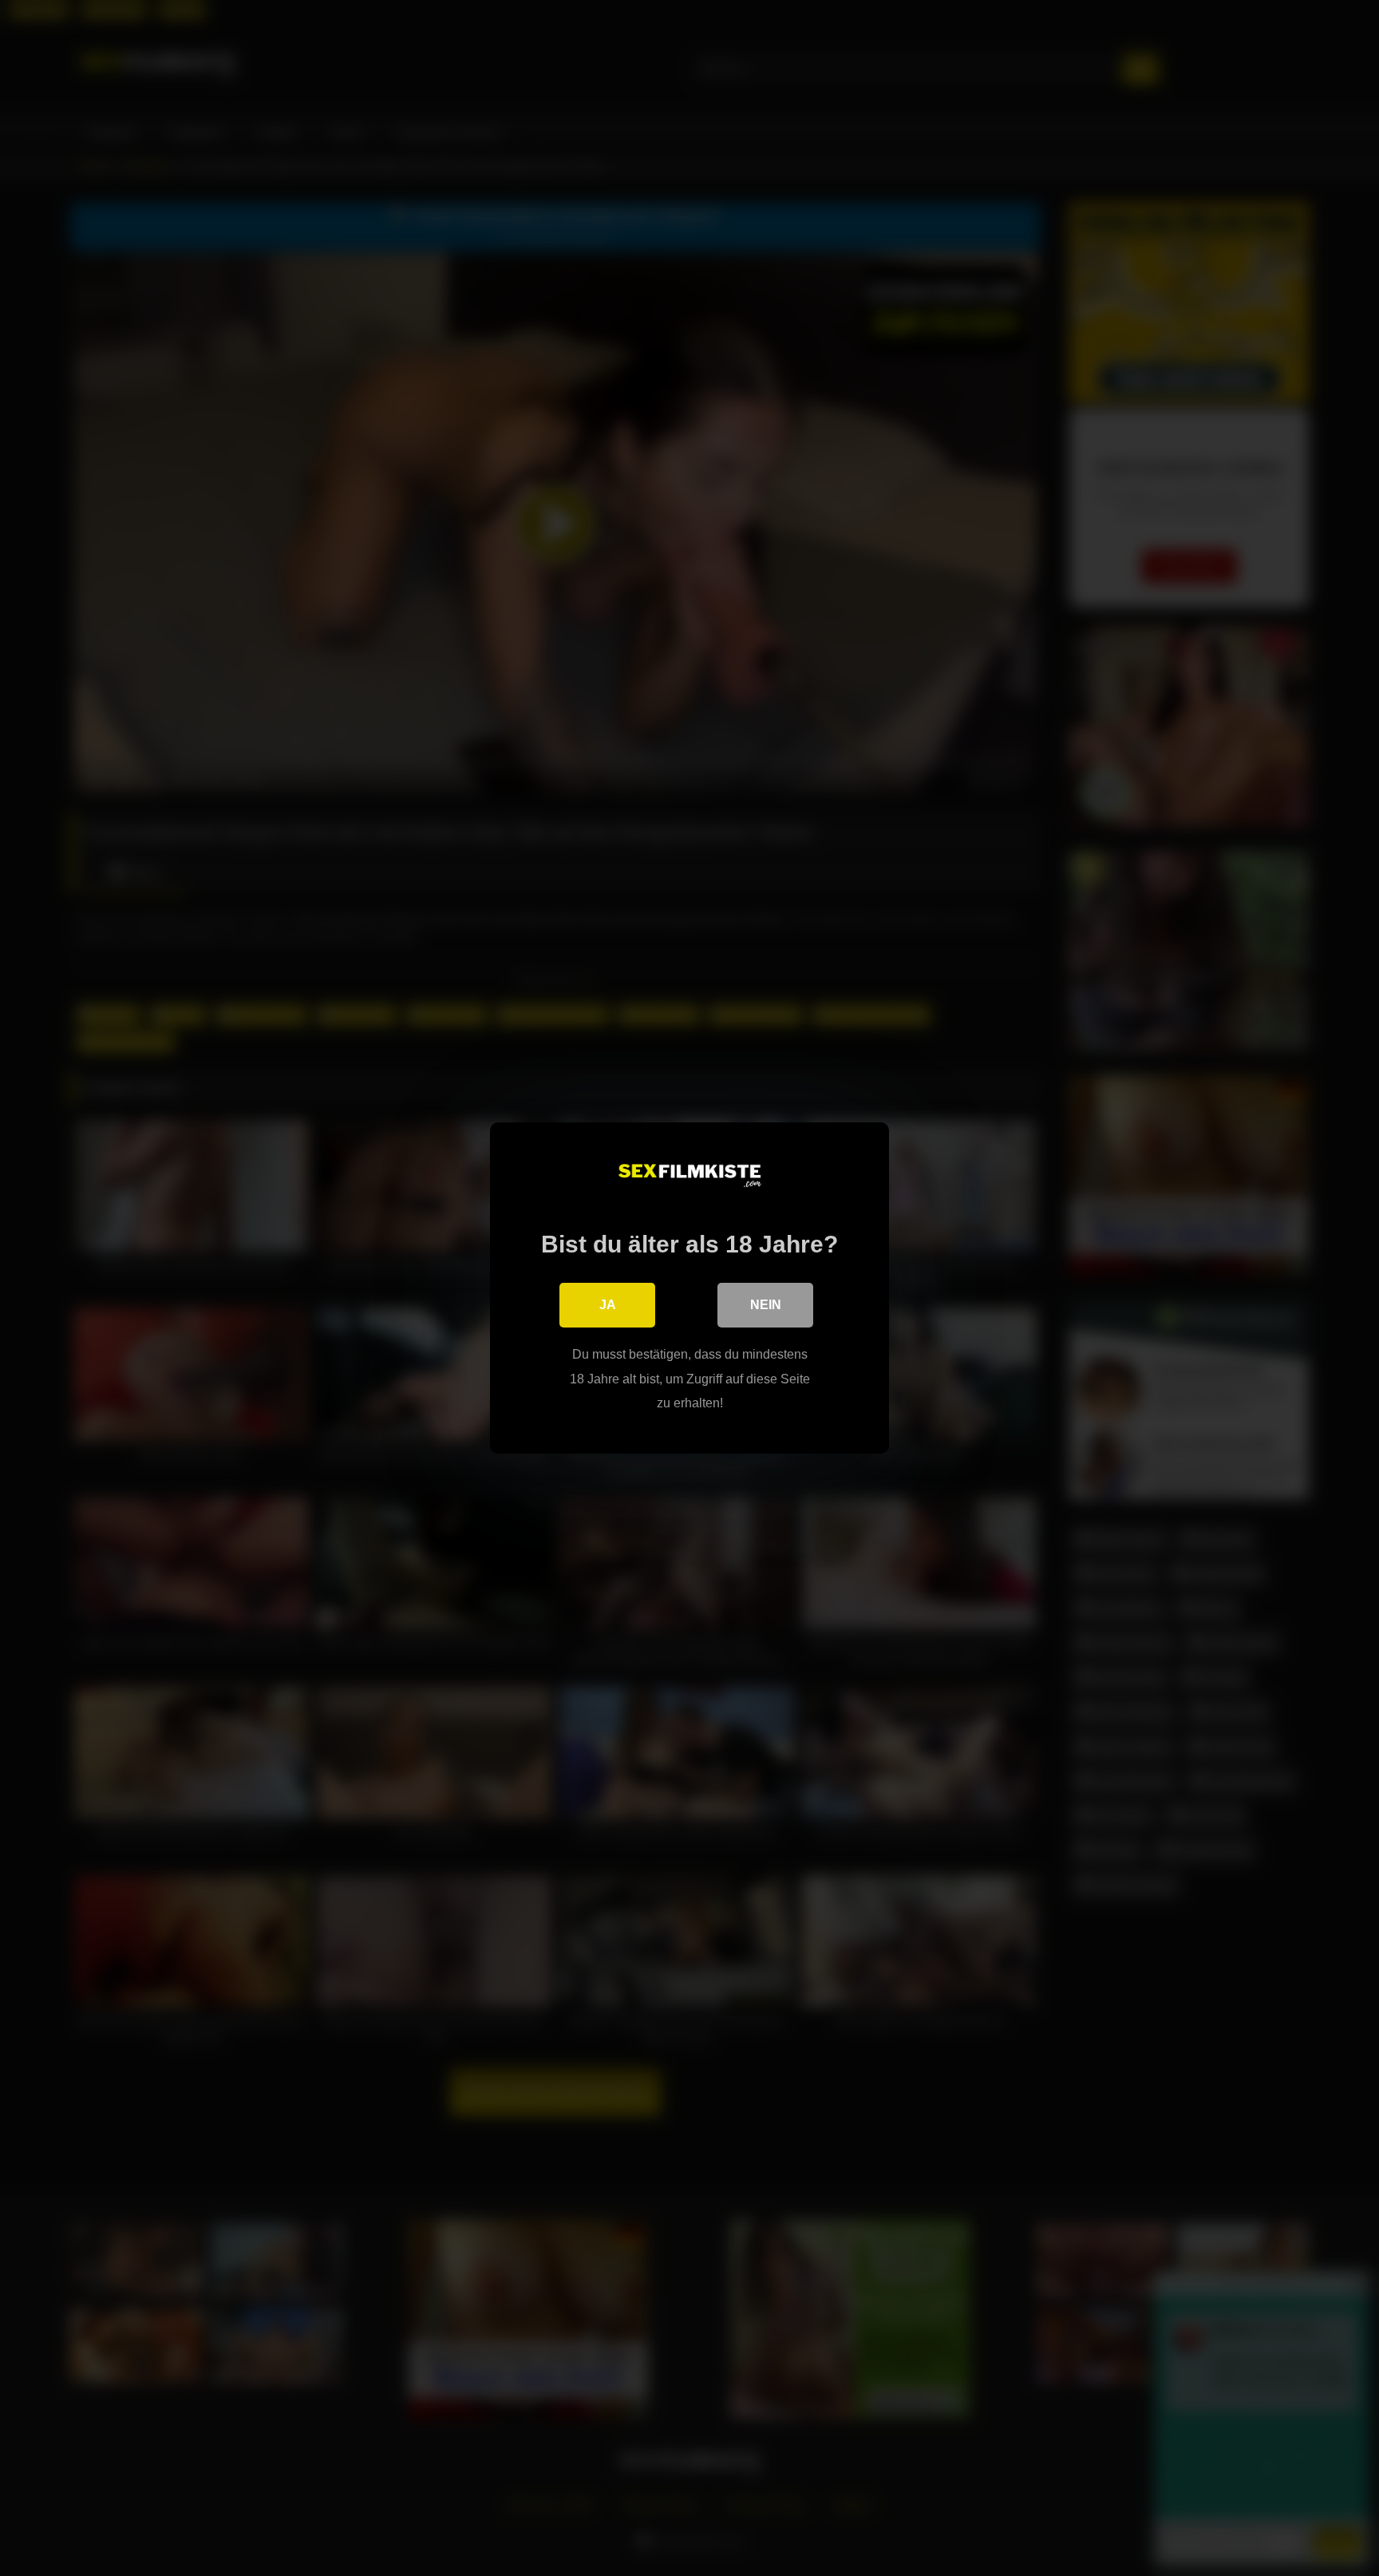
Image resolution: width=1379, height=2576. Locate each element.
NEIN (766, 1305)
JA (608, 1305)
